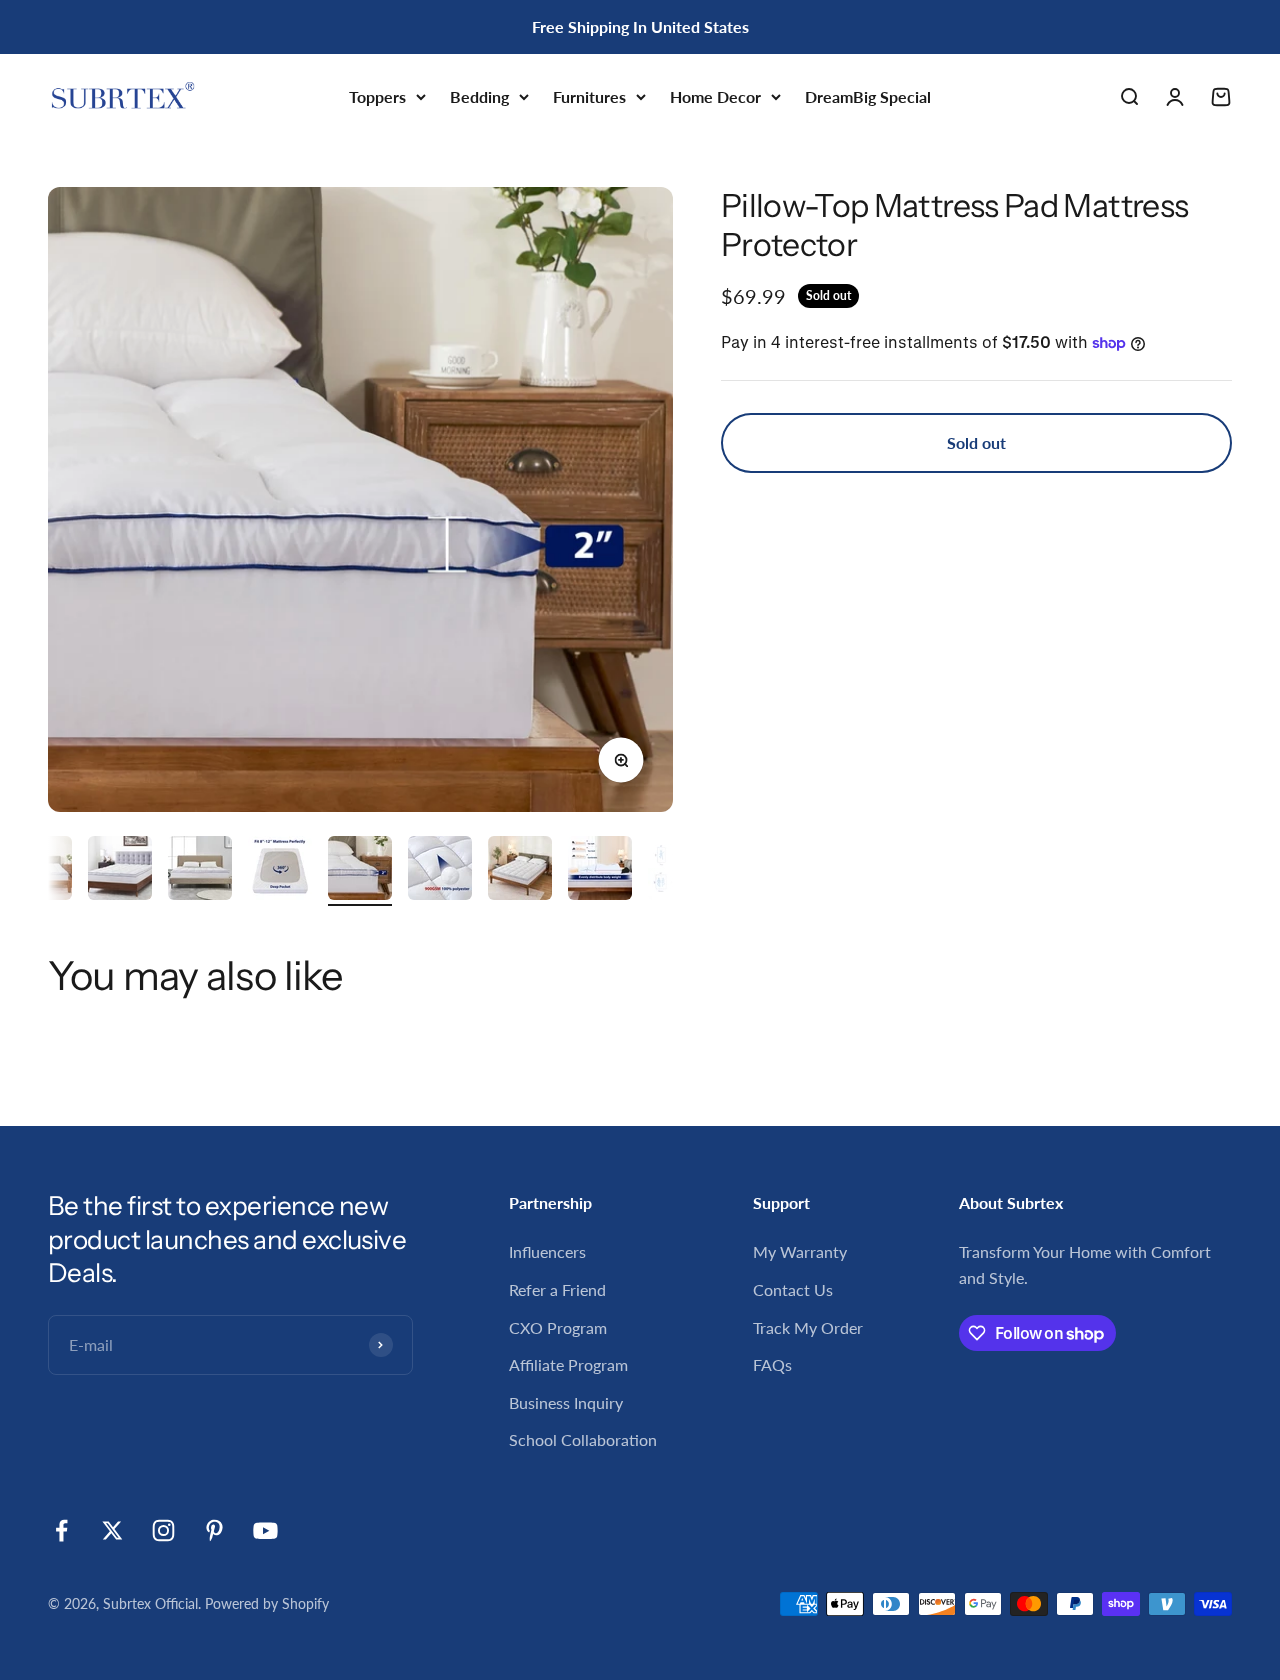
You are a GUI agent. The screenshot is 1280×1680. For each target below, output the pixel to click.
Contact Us (793, 1289)
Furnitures (589, 96)
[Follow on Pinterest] (214, 1530)
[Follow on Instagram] (163, 1530)
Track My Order (808, 1327)
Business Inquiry (566, 1402)
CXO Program (558, 1327)
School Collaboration (583, 1439)
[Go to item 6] (440, 871)
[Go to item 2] (120, 871)
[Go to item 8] (600, 871)
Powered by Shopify (267, 1603)
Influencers (547, 1251)
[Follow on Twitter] (112, 1530)
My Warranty (800, 1251)
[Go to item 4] (280, 871)
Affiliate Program (568, 1364)
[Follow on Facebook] (61, 1530)
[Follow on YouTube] (265, 1530)
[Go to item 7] (520, 871)
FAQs (772, 1364)
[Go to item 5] (360, 871)
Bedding (479, 96)
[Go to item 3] (200, 871)
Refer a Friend (557, 1289)
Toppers (377, 96)
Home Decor (715, 96)
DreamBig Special (868, 96)
